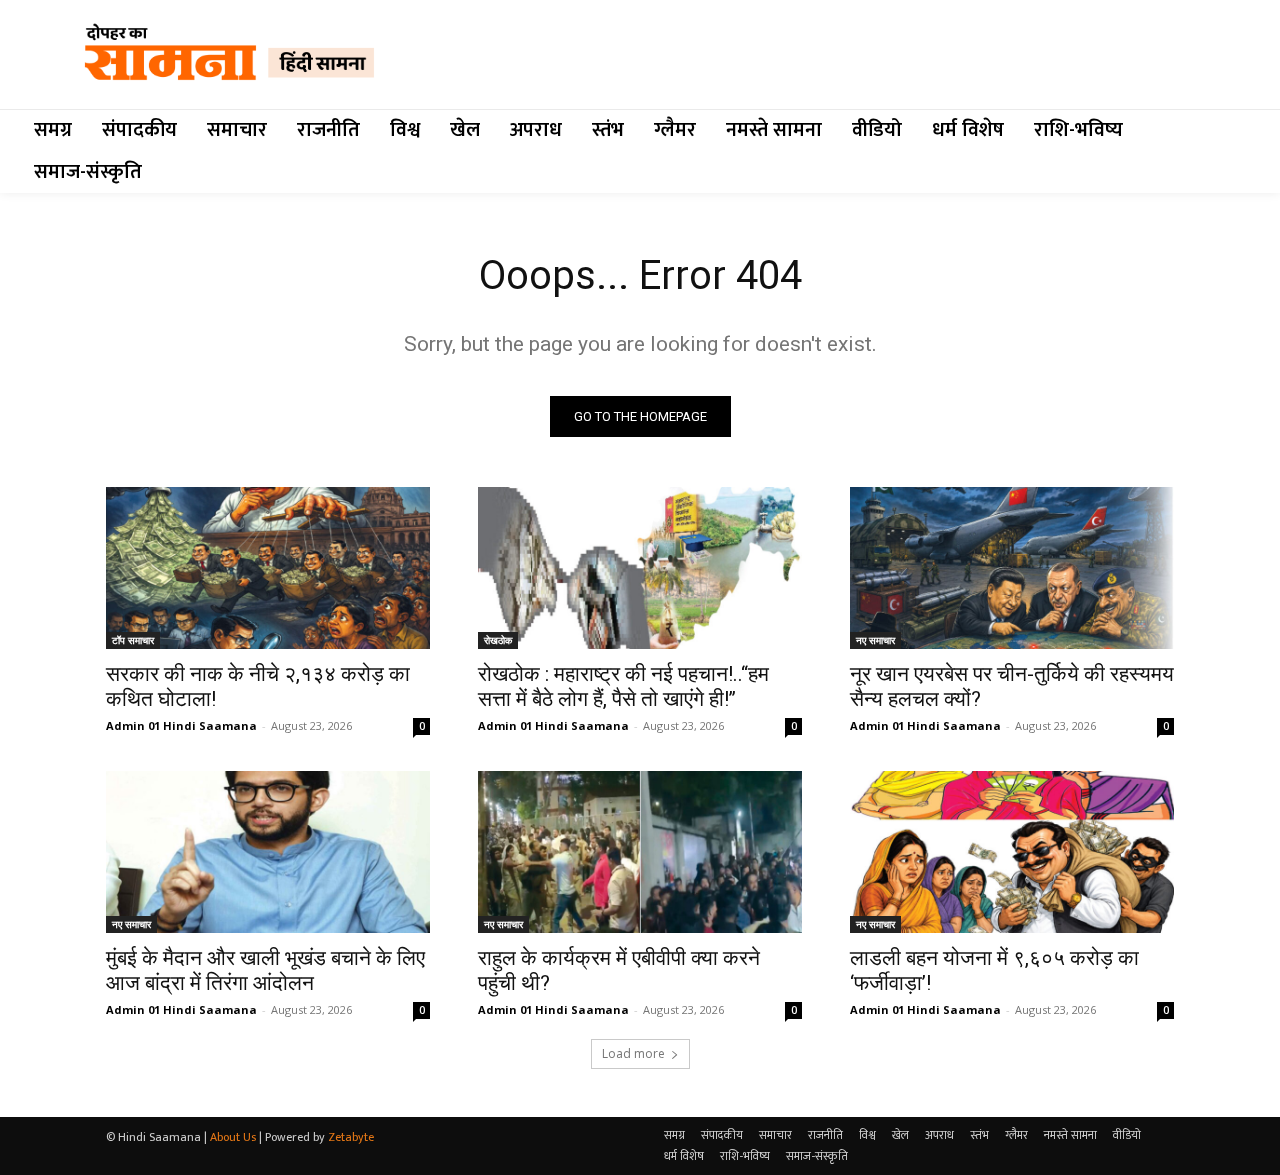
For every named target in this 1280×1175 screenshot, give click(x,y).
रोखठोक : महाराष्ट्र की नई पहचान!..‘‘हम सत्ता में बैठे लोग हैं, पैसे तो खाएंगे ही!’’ (623, 686)
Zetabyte (351, 1137)
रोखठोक (498, 640)
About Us (233, 1137)
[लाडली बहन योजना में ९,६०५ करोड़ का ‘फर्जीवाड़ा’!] (1012, 852)
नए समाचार (875, 640)
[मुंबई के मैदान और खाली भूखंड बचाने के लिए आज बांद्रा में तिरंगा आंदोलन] (268, 852)
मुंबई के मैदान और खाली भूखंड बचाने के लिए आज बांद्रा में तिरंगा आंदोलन (265, 970)
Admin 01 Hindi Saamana (181, 725)
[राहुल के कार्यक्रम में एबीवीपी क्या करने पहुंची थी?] (640, 852)
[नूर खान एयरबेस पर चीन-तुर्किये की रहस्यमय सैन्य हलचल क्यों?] (1012, 568)
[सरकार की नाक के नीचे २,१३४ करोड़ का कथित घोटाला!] (268, 568)
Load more (633, 1053)
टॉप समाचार (133, 640)
